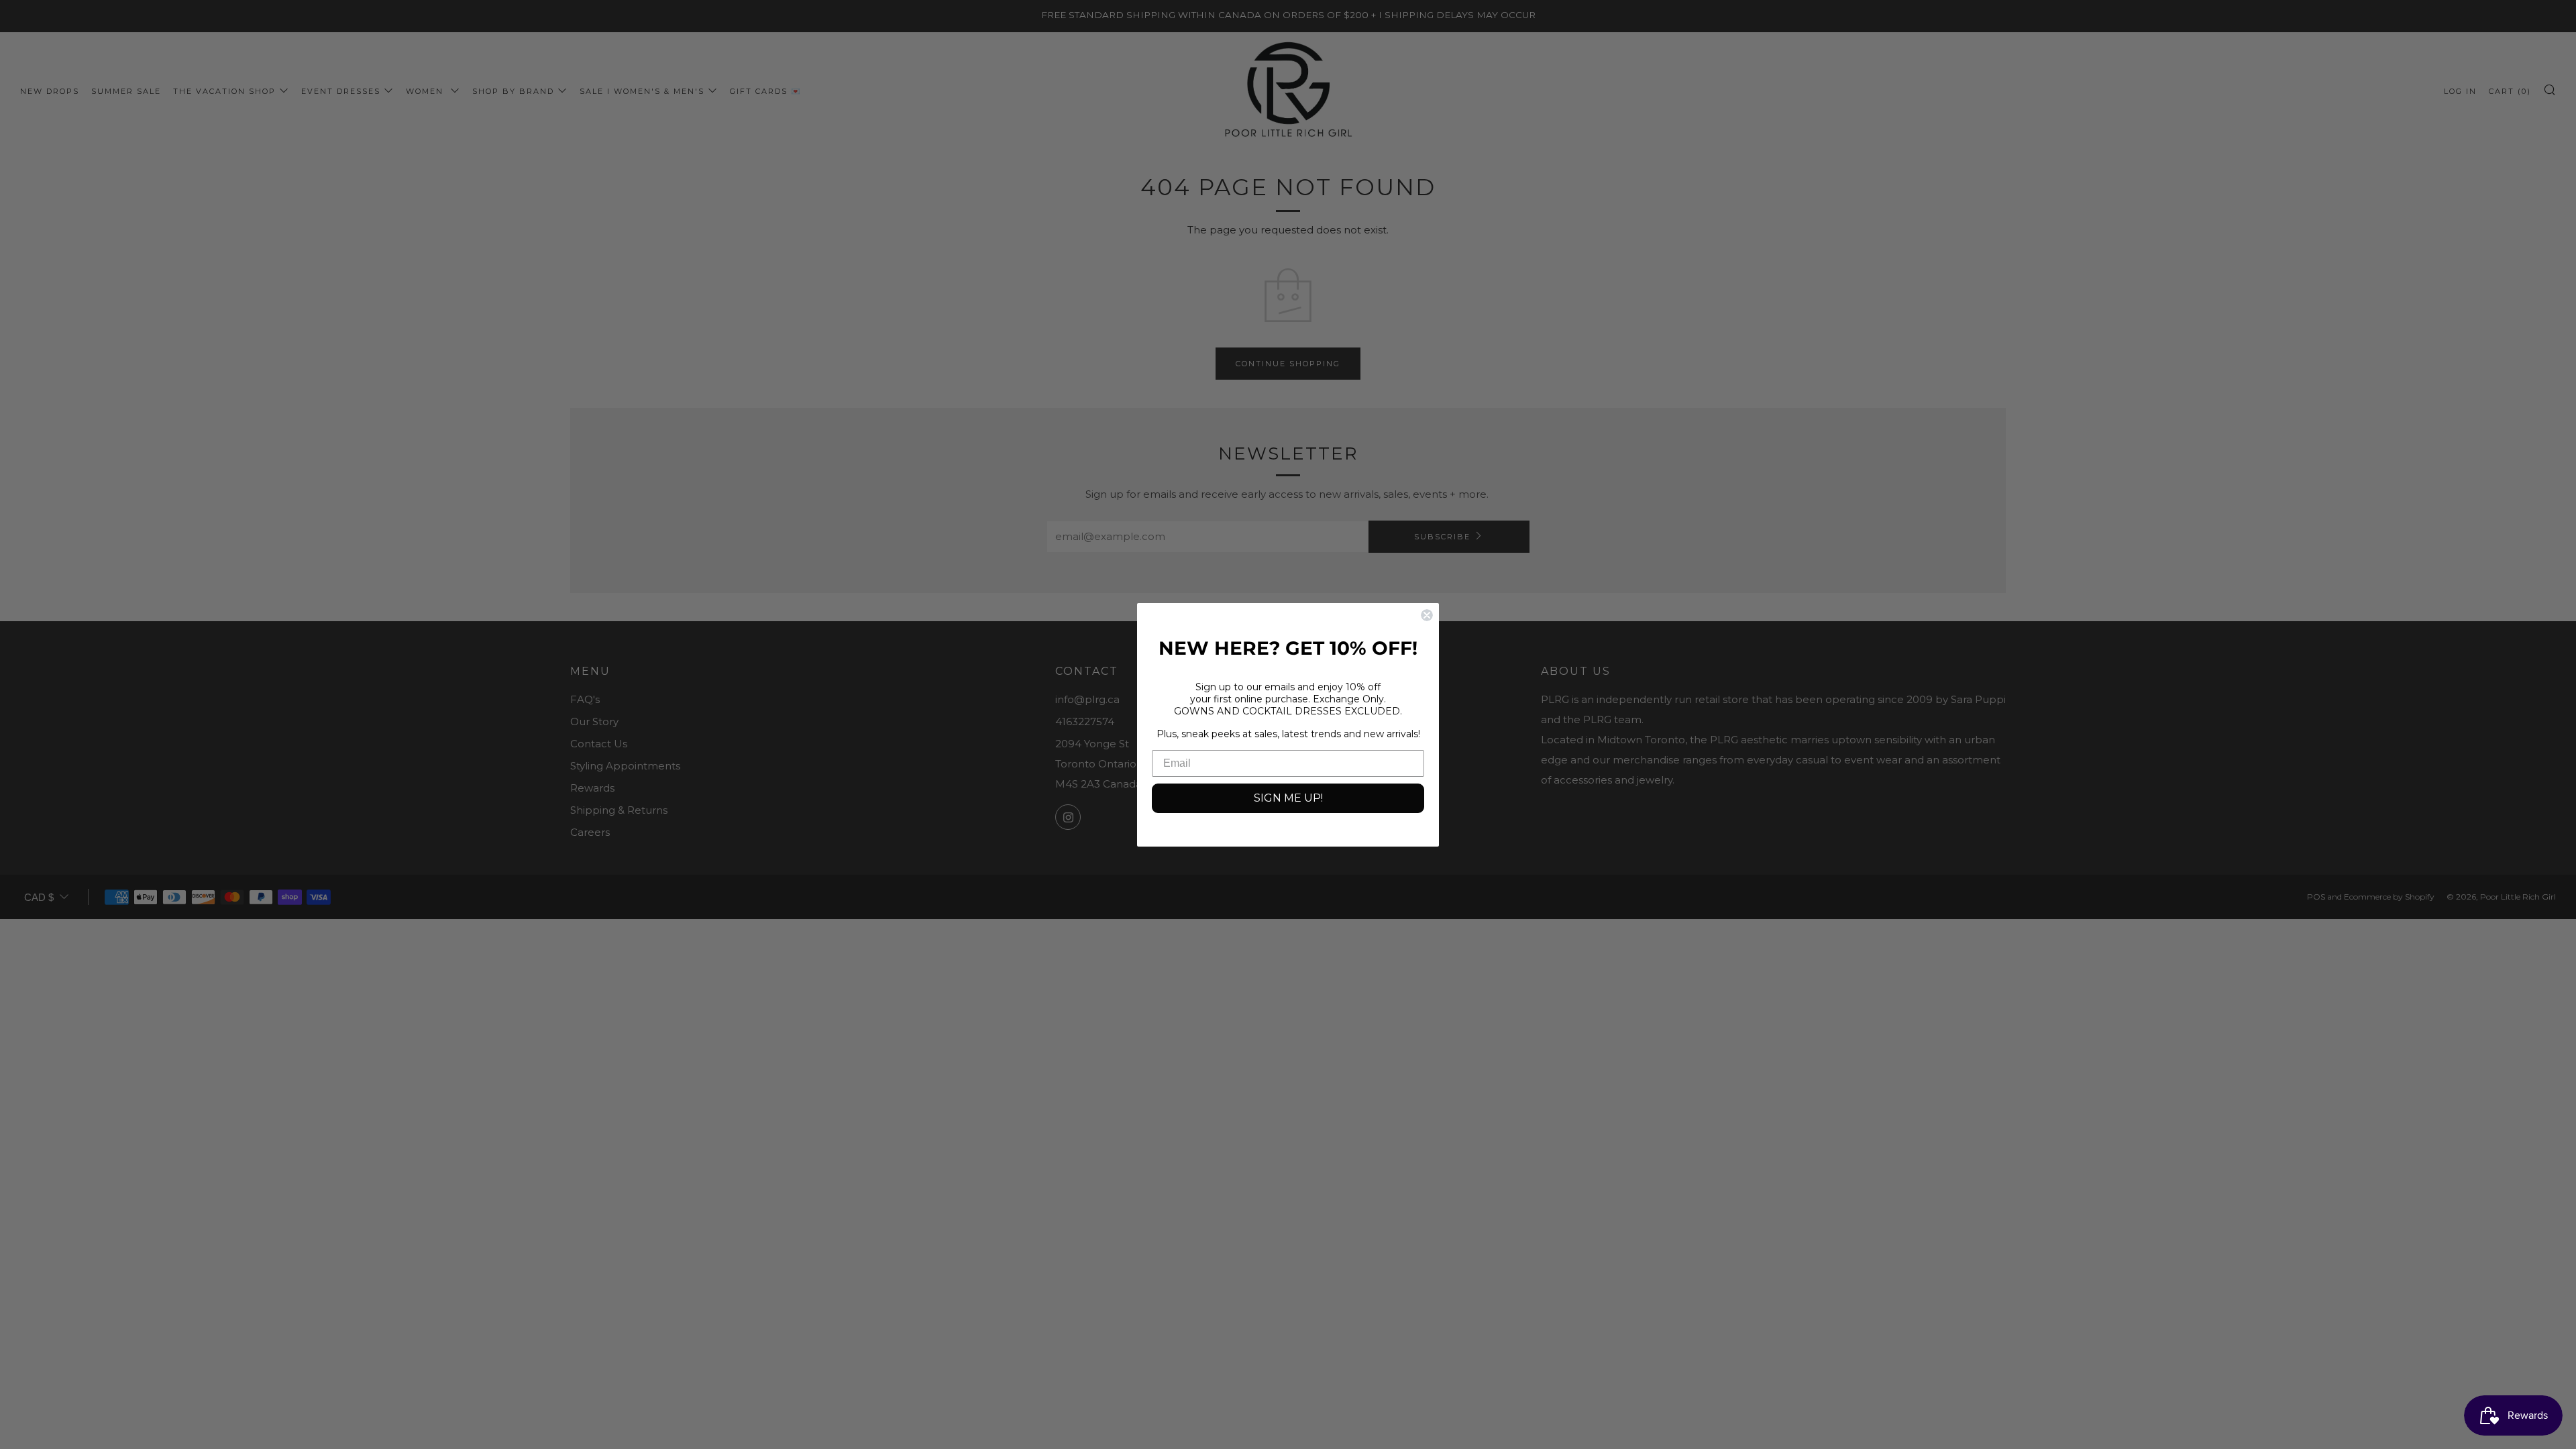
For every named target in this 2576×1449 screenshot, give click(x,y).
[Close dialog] (1427, 615)
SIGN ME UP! (1288, 798)
